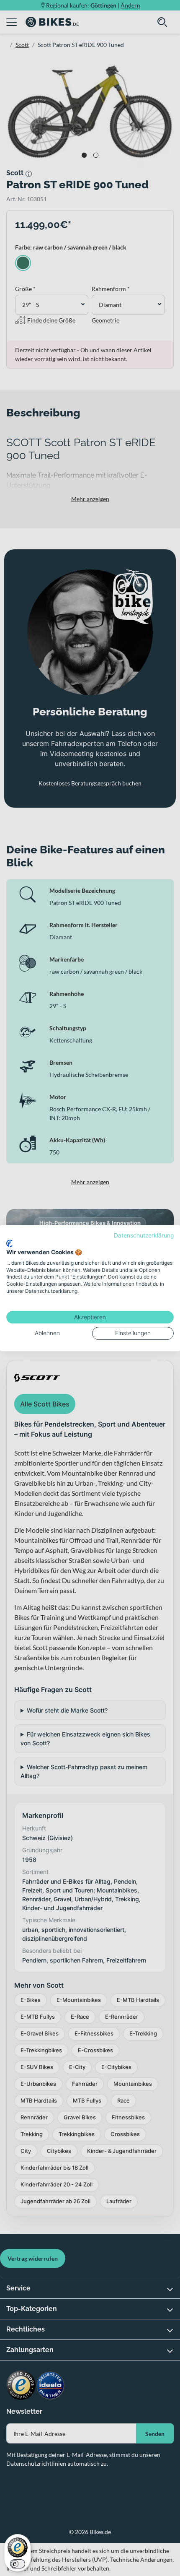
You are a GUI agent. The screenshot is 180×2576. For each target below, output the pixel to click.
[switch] (18, 2564)
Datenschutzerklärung (144, 1235)
